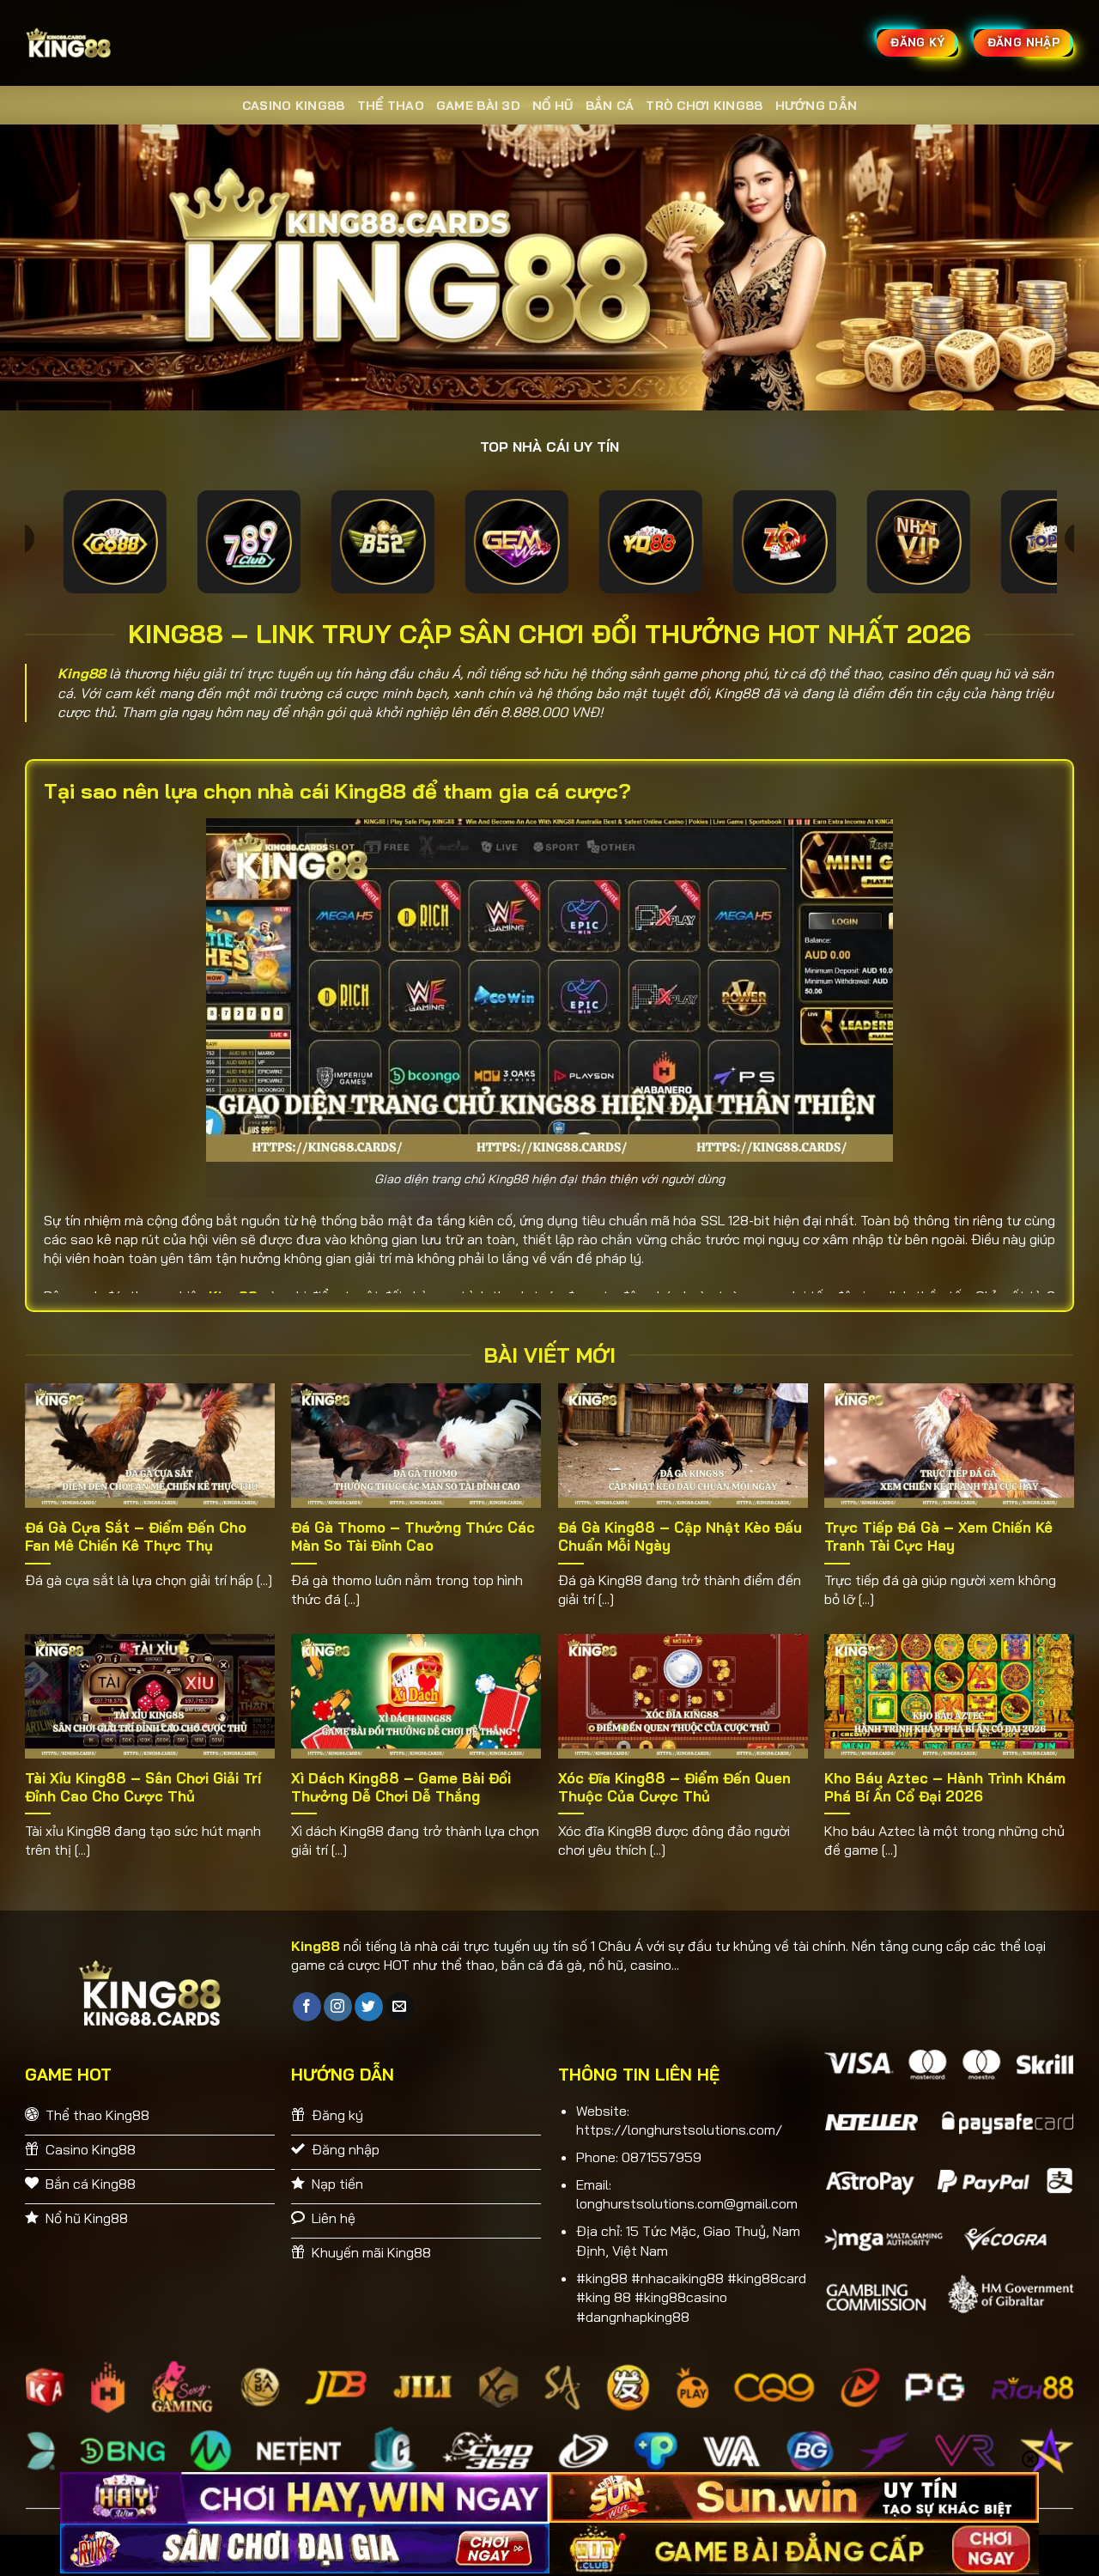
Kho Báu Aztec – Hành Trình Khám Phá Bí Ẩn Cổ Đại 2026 (945, 1787)
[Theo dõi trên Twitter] (369, 2007)
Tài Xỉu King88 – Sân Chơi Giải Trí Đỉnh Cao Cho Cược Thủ (143, 1787)
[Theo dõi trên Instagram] (338, 2007)
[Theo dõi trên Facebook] (307, 2007)
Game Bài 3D (478, 106)
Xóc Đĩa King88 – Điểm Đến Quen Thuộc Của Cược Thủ (674, 1787)
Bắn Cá (610, 106)
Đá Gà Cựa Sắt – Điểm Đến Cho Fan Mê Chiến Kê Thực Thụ (136, 1537)
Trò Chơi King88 (704, 106)
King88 (82, 673)
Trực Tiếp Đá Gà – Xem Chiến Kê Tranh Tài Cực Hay (938, 1537)
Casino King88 (294, 106)
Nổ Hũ (553, 106)
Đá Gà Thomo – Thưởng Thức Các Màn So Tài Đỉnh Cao (413, 1537)
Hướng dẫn (817, 106)
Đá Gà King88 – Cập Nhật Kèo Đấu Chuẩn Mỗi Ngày (680, 1537)
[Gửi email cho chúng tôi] (400, 2007)
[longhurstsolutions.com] (112, 43)
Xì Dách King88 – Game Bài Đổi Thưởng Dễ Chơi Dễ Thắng (401, 1787)
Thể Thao (391, 106)
